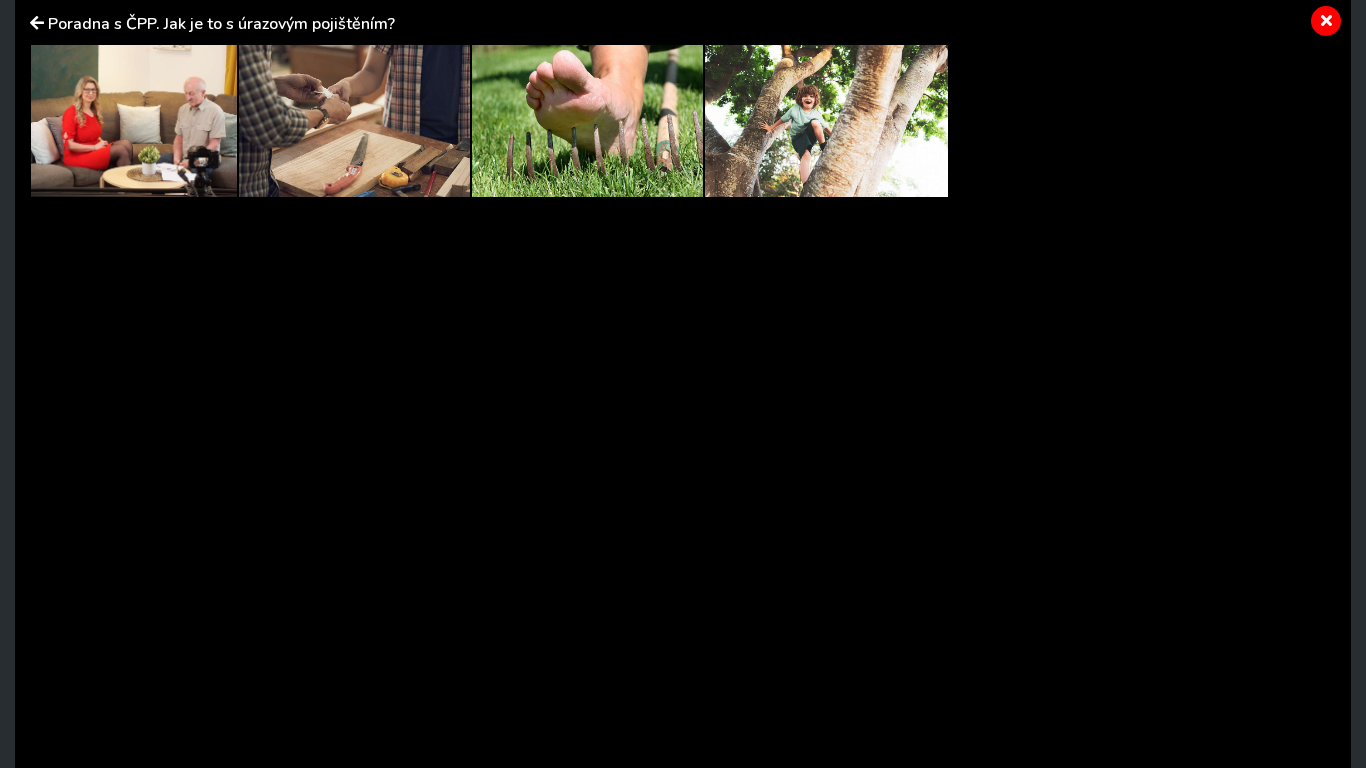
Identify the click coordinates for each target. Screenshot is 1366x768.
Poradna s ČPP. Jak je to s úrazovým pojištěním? (221, 24)
